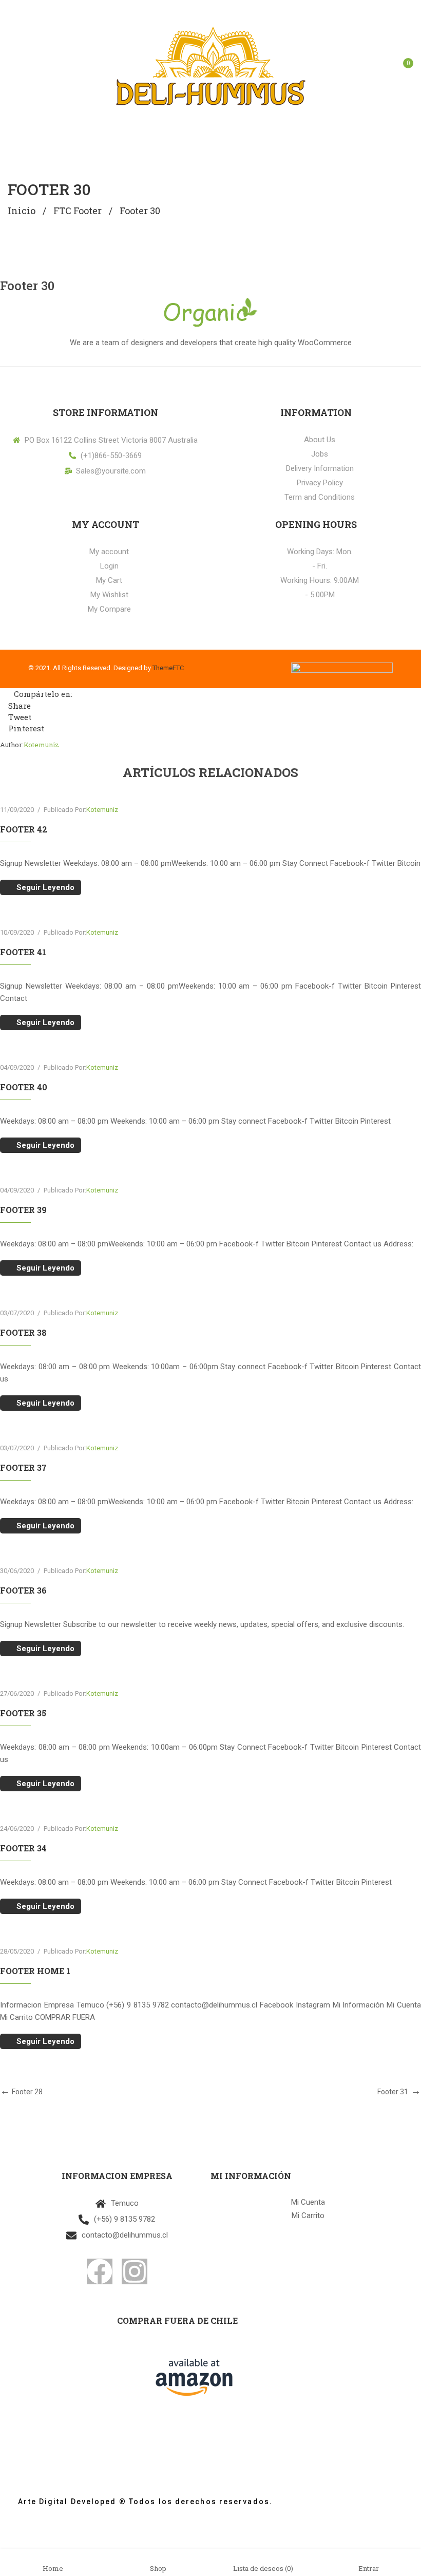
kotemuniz (41, 745)
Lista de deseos (263, 2568)
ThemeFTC (168, 668)
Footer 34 (23, 1848)
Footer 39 (23, 1210)
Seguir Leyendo (45, 887)
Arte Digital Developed (62, 2502)
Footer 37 (23, 1467)
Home (53, 2568)
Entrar (369, 2568)
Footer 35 (23, 1713)
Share (18, 706)
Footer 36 (23, 1590)
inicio (22, 211)
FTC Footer (78, 211)
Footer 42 (24, 829)
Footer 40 (24, 1087)
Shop (158, 2568)
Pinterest (25, 728)
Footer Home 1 (35, 1971)
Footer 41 (23, 952)
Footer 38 (23, 1332)
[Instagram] (135, 2271)
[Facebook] (100, 2271)
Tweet (19, 717)
